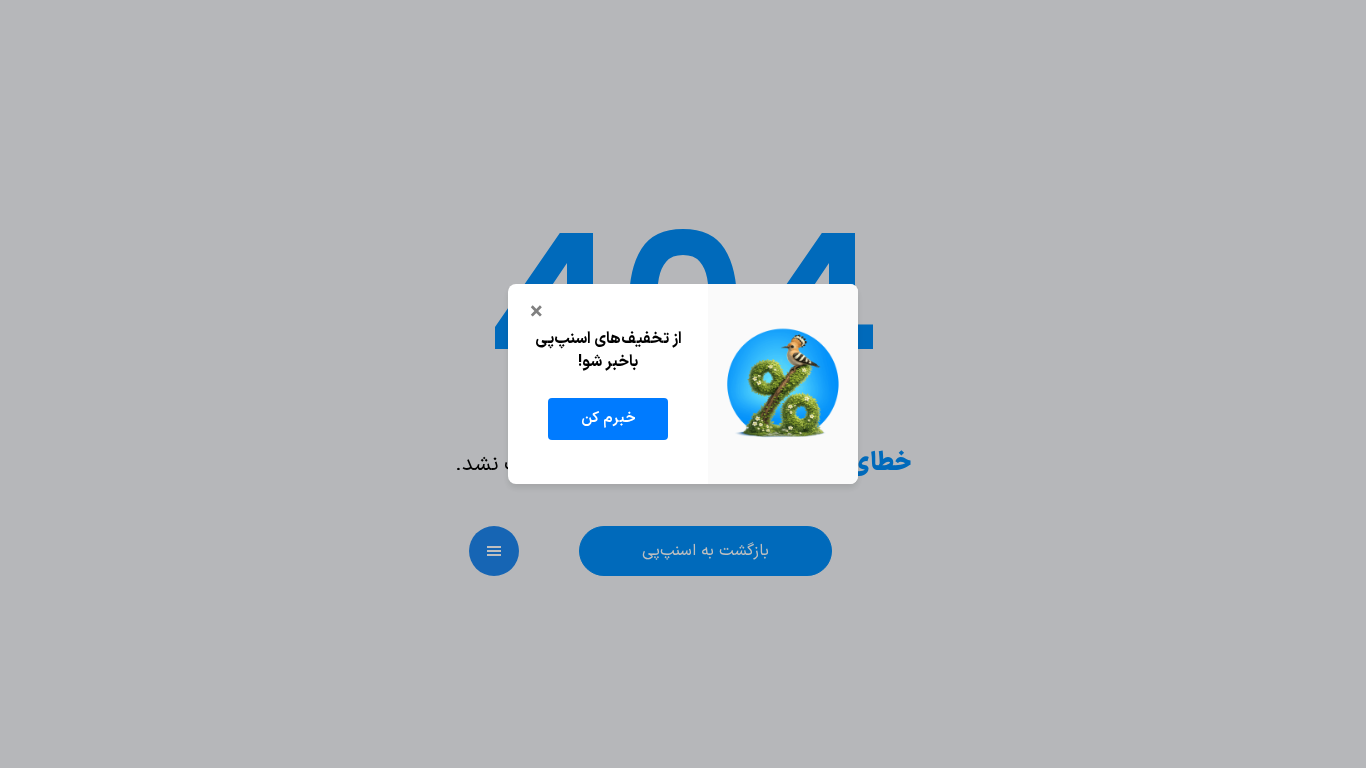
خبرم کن (608, 418)
